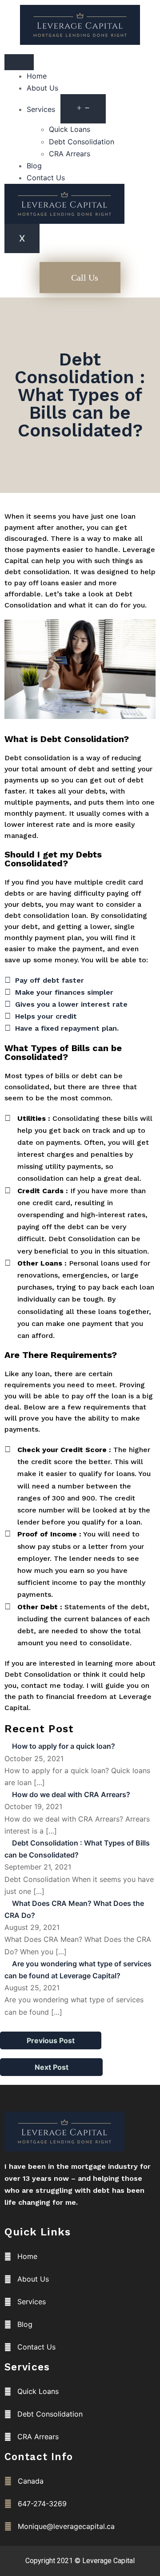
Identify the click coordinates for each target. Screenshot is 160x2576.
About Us (42, 88)
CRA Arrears (70, 154)
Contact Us (46, 178)
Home (37, 76)
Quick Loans (70, 129)
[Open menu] (83, 109)
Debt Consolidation (82, 142)
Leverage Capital (108, 2561)
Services (41, 109)
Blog (34, 166)
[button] (80, 278)
